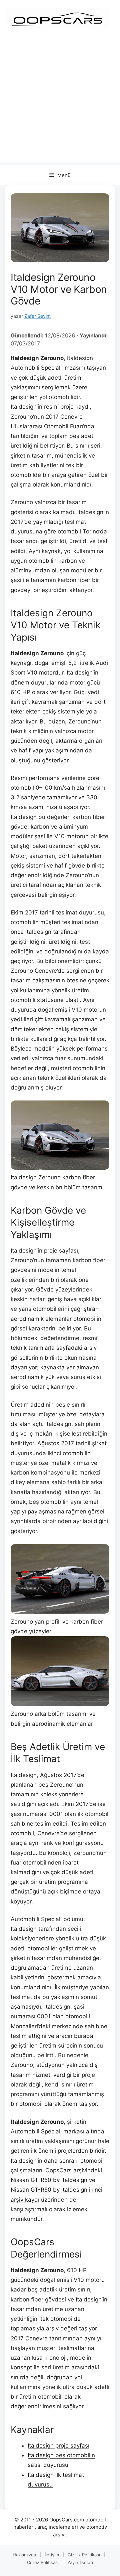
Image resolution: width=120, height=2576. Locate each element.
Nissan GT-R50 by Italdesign (49, 2180)
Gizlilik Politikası (84, 2555)
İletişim (52, 2555)
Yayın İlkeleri (80, 2562)
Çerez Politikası (43, 2562)
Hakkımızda (24, 2555)
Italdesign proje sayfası (58, 2446)
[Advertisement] (60, 102)
